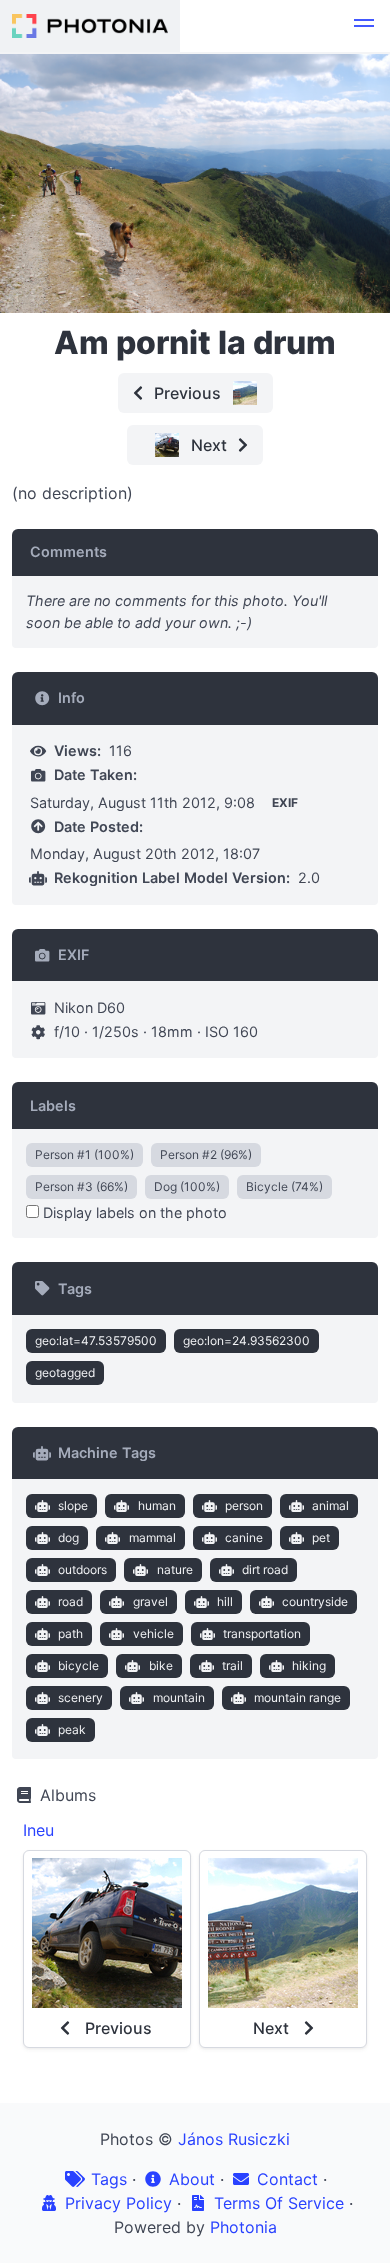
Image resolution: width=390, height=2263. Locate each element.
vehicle (153, 1633)
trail (232, 1665)
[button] (364, 26)
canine (244, 1537)
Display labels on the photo (133, 1212)
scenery (80, 1697)
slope (73, 1505)
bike (161, 1665)
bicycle (78, 1665)
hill (225, 1601)
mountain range (297, 1697)
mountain (179, 1697)
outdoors (82, 1569)
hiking (309, 1665)
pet (321, 1537)
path (70, 1633)
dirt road (265, 1569)
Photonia (243, 2227)
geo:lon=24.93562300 (246, 1340)
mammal (152, 1537)
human (157, 1505)
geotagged (65, 1372)
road (70, 1601)
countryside (315, 1601)
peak (72, 1729)
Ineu (38, 1830)
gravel (150, 1601)
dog (68, 1537)
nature (175, 1569)
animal (330, 1505)
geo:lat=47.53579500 (96, 1340)
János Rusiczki (234, 2139)
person (244, 1505)
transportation (262, 1633)
